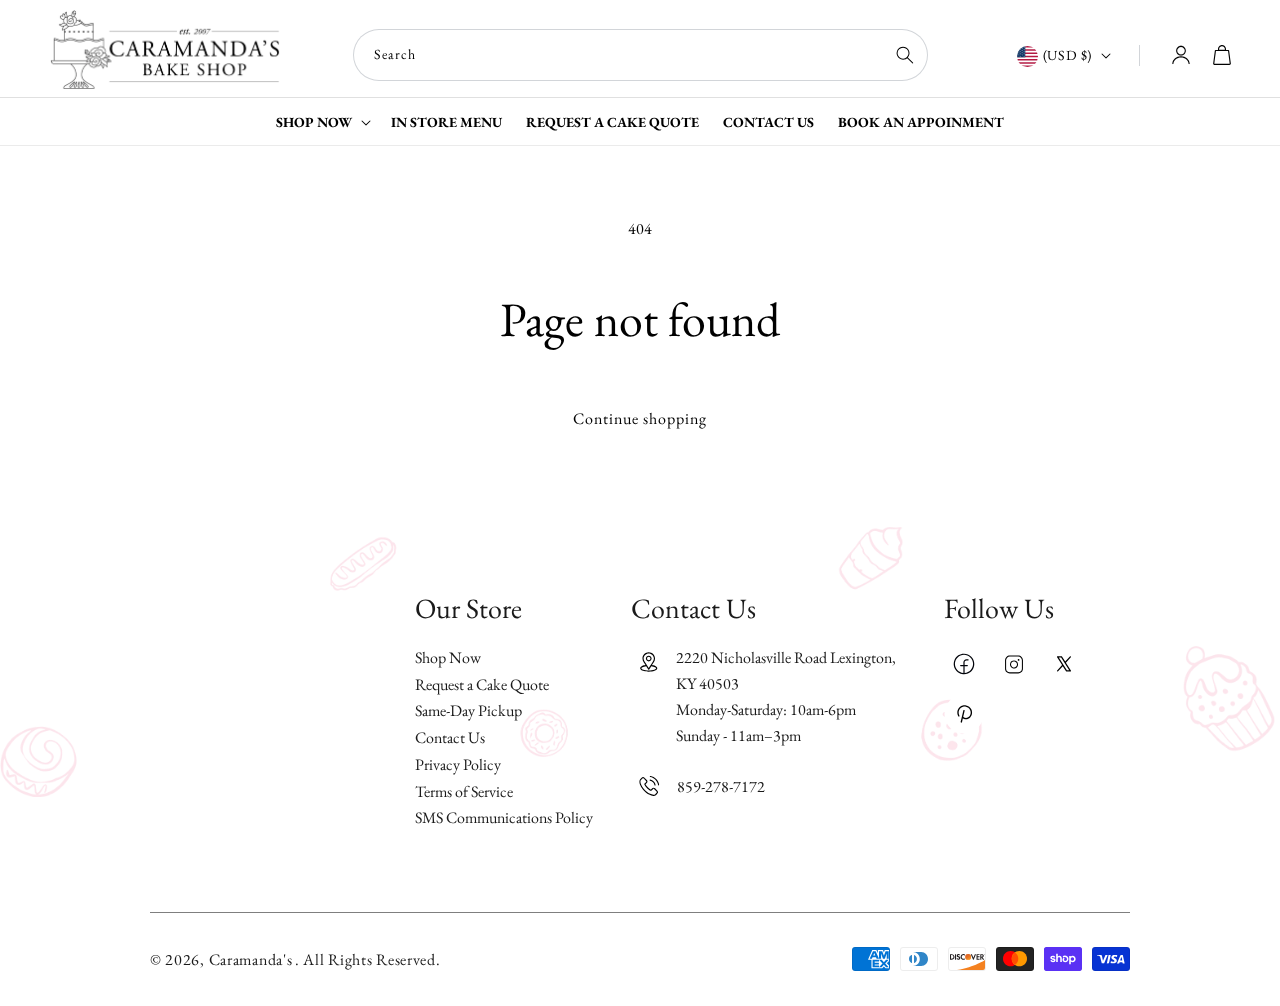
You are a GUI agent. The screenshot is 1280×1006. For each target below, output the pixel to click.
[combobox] (640, 55)
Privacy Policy (458, 764)
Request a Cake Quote (482, 683)
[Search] (905, 55)
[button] (321, 121)
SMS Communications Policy (504, 817)
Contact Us (450, 737)
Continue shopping (640, 418)
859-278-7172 (721, 785)
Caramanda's (251, 959)
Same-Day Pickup (468, 710)
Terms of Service (464, 790)
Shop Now (448, 658)
